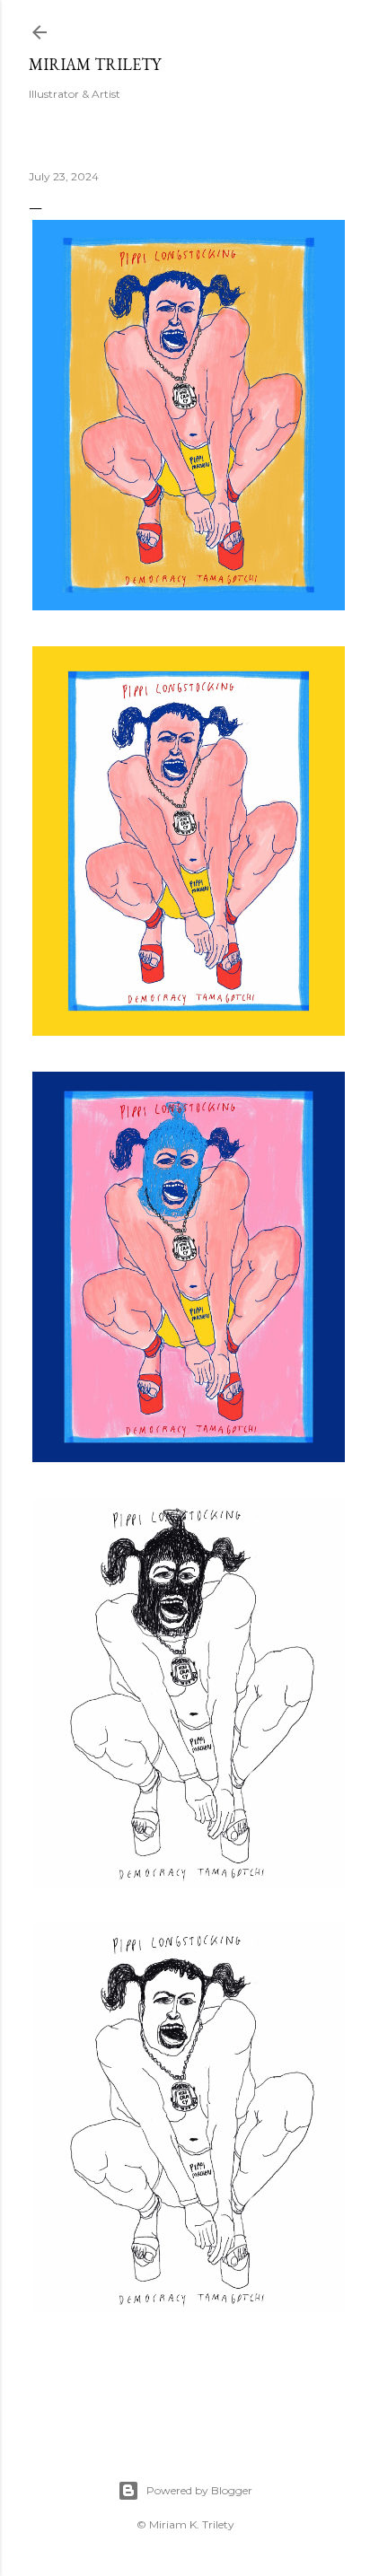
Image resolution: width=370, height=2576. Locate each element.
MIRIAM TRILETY (95, 64)
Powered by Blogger (199, 2490)
